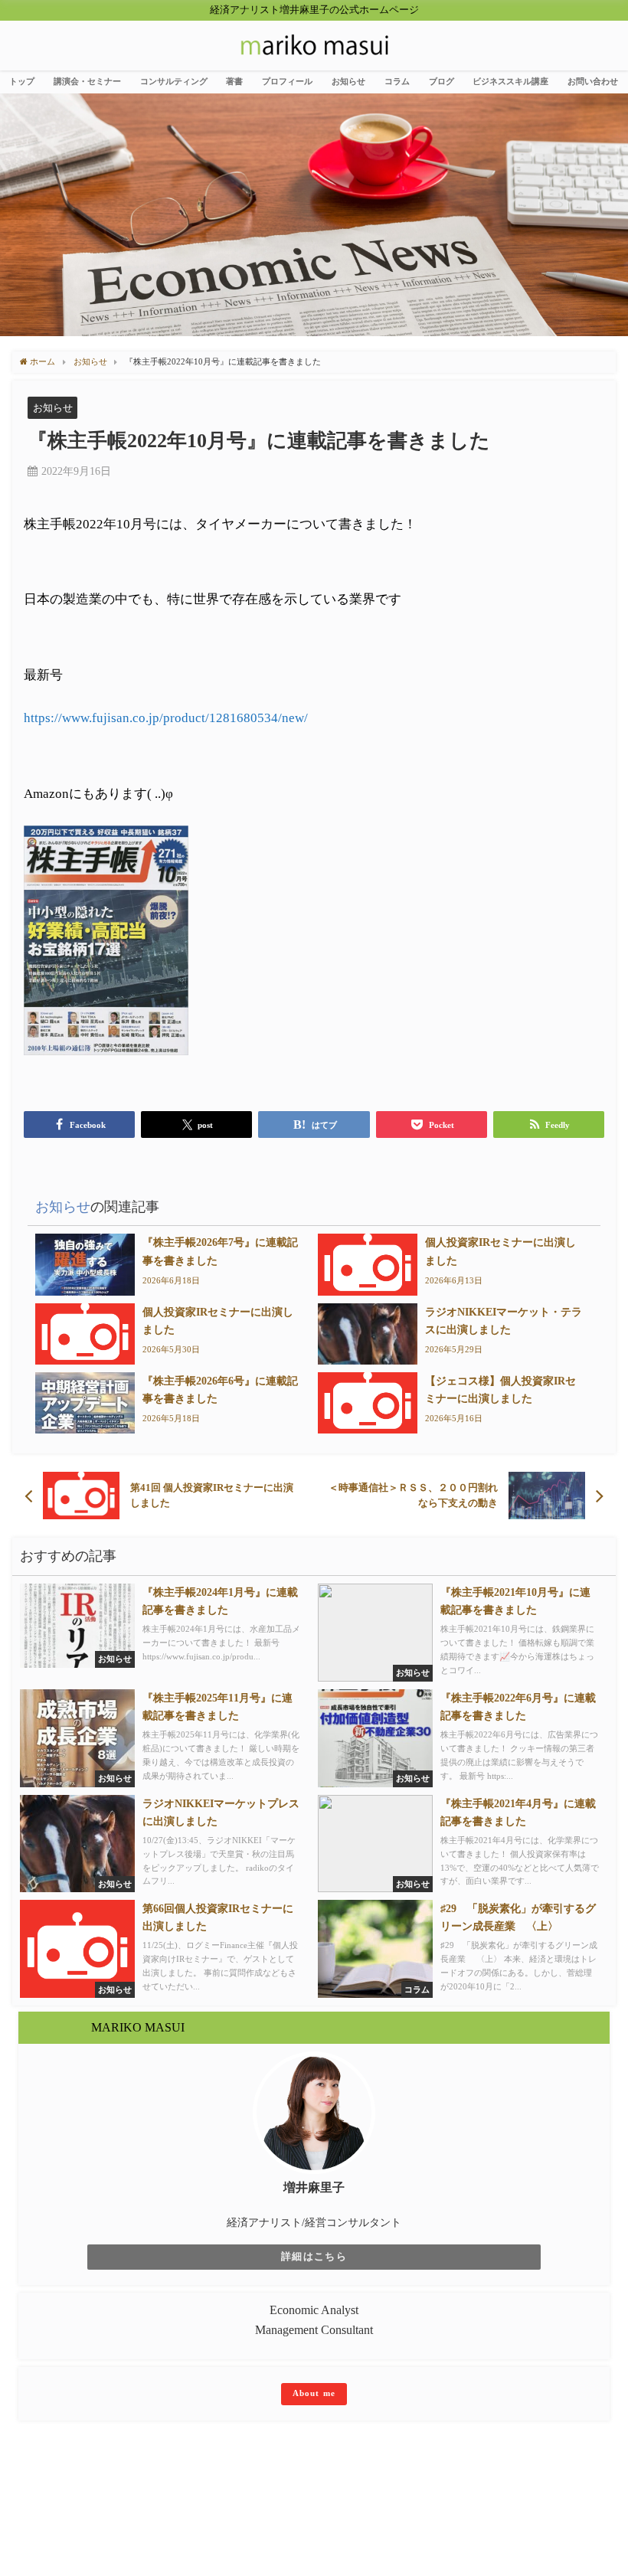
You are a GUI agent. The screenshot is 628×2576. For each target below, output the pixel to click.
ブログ (442, 81)
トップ (22, 81)
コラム (397, 81)
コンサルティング (174, 81)
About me (314, 2393)
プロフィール (287, 81)
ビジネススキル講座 (510, 81)
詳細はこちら (314, 2257)
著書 (234, 81)
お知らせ (348, 81)
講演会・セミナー (87, 81)
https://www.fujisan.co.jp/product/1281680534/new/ (166, 718)
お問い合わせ (593, 81)
